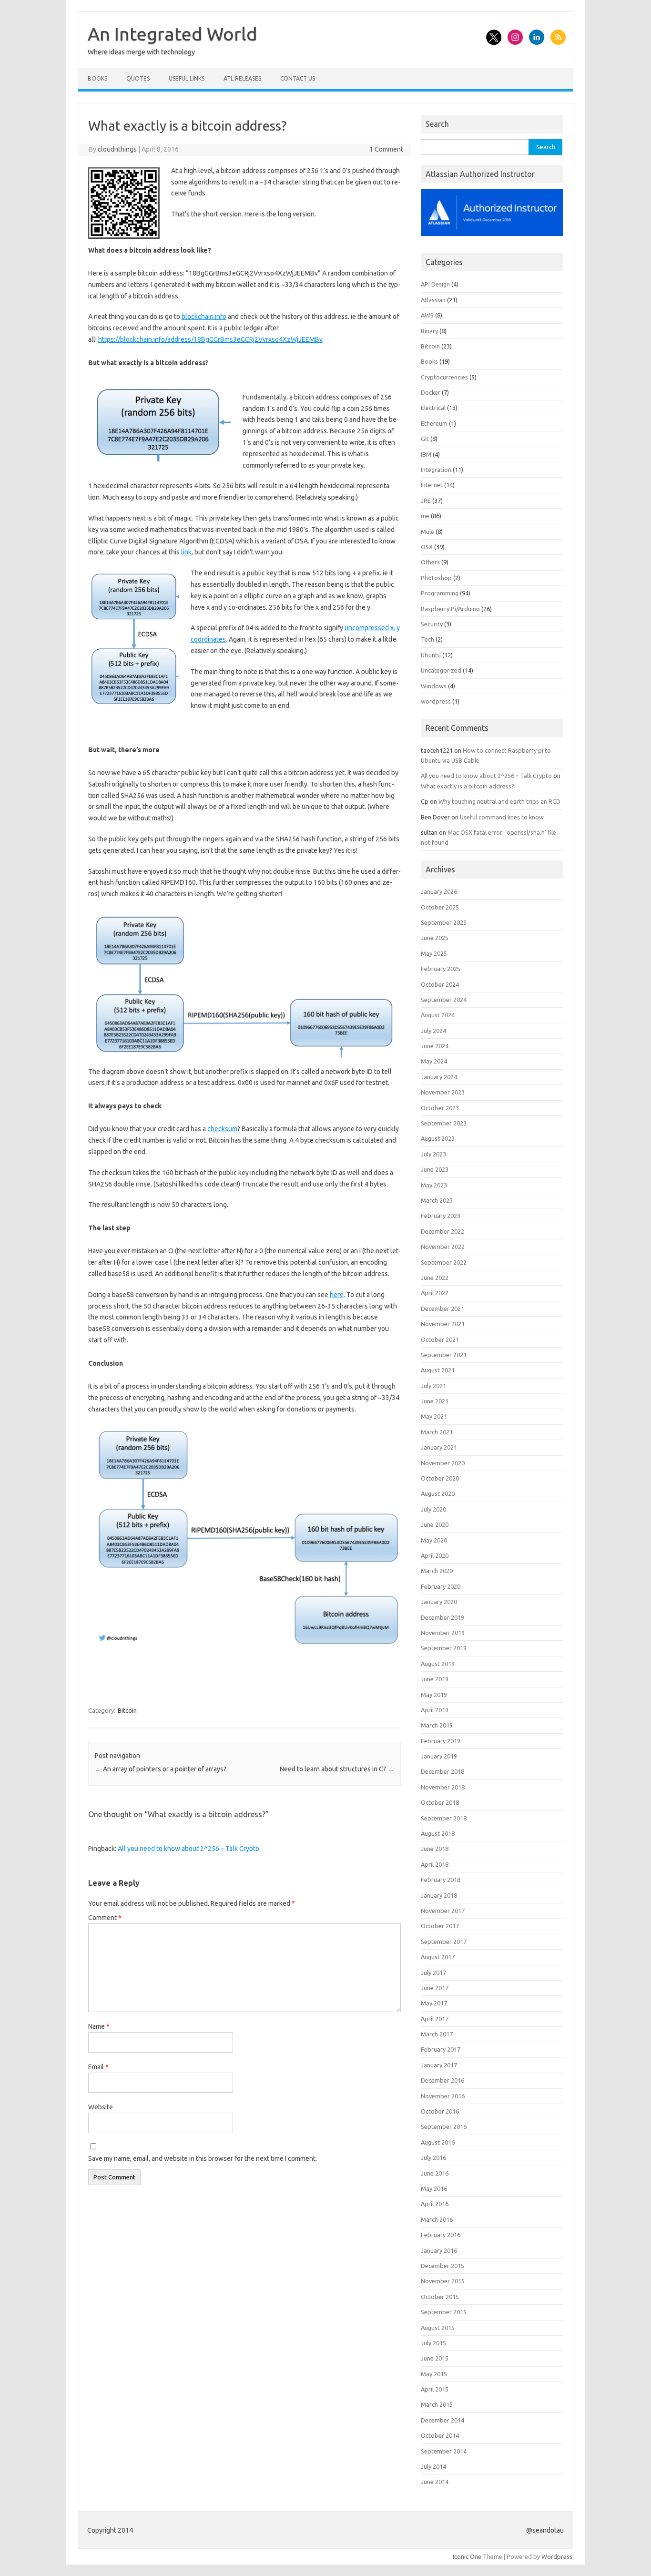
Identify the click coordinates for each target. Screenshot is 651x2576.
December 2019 (442, 1617)
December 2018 (442, 1771)
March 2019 (437, 1725)
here (337, 1295)
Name (99, 2026)
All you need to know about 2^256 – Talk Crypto (188, 1849)
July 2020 (433, 1509)
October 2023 (440, 1108)
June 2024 (435, 1046)
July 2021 (433, 1386)
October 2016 (440, 2111)
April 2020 (435, 1555)
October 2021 (440, 1339)
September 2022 (444, 1262)
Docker (431, 392)
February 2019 (441, 1741)
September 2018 (444, 1818)
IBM (426, 454)
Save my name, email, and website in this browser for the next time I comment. (203, 2158)
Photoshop (436, 578)
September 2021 (444, 1355)
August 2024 (438, 1015)
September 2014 (444, 2451)
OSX (427, 547)
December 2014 (442, 2420)
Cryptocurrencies (444, 377)
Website (101, 2107)
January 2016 (439, 2250)
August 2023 (438, 1138)
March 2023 (437, 1200)
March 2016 (437, 2219)
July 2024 (433, 1031)
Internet (432, 485)
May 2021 (434, 1416)
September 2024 (444, 1000)
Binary (429, 331)
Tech (427, 639)
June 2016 (435, 2173)
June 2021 (435, 1401)
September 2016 (444, 2126)
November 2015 (443, 2281)
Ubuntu (431, 655)
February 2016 (441, 2235)
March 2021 (437, 1432)
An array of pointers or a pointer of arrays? (161, 1769)
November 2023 (443, 1092)
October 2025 (440, 907)
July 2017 (433, 1973)
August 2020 (438, 1493)
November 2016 (443, 2096)
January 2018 (439, 1895)
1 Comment (386, 149)
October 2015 (440, 2297)
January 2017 (439, 2065)
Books (97, 78)
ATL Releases (242, 78)
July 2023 (433, 1154)
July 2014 (433, 2466)
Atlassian (433, 300)
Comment (105, 1918)
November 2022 (443, 1247)
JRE (426, 501)
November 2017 (443, 1911)
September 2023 (444, 1123)
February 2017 (441, 2049)
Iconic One (467, 2556)
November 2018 (443, 1787)
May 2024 (434, 1061)
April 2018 (435, 1864)
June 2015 (435, 2358)
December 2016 (442, 2080)
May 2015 (434, 2374)
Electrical (433, 408)
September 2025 (444, 922)
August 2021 (438, 1370)
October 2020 (440, 1478)
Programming (440, 593)
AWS (427, 315)
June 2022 (435, 1278)
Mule (427, 532)
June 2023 (435, 1169)
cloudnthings (117, 149)
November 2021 (443, 1324)
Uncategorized (441, 670)
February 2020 (441, 1586)
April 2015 (435, 2389)
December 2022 (442, 1231)
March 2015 (437, 2404)
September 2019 (444, 1648)
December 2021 (442, 1308)
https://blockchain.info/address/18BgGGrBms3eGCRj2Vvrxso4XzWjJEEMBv (210, 339)
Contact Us (298, 78)
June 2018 (435, 1849)
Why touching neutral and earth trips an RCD (499, 801)
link (186, 552)
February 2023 (441, 1216)
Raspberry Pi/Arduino (450, 609)
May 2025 (434, 953)
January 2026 (439, 891)
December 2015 (442, 2266)
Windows (434, 686)
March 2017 (437, 2034)
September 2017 (444, 1942)
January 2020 (439, 1602)
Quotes (138, 78)
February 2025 (441, 969)
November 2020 (443, 1463)
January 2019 (439, 1756)
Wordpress (557, 2556)
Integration (436, 470)
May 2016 (434, 2188)
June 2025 (435, 938)
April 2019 (435, 1710)
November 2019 (443, 1633)
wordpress (436, 701)
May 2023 (434, 1185)
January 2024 (439, 1077)
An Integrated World (173, 34)
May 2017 (434, 2003)
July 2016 (433, 2157)
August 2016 (438, 2142)
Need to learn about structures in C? (337, 1769)
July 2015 (433, 2343)
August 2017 (438, 1957)
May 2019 (434, 1695)
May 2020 (434, 1540)
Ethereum (434, 423)
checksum (222, 1129)
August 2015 (438, 2328)
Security (432, 624)
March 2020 (437, 1571)
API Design (435, 284)
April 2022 (435, 1293)
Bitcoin (127, 1710)
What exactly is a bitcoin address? (468, 786)
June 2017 (435, 1988)
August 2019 (438, 1664)
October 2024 (440, 984)
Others (430, 562)
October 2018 (440, 1802)
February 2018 (441, 1880)
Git (425, 439)
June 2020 (435, 1524)
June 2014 (435, 2482)
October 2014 (440, 2435)
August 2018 (438, 1833)
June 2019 (435, 1679)
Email (98, 2067)
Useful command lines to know (502, 817)
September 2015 (444, 2312)
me (425, 516)
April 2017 (435, 2019)
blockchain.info (204, 317)
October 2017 (440, 1926)
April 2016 (435, 2204)
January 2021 (439, 1447)
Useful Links (187, 78)
